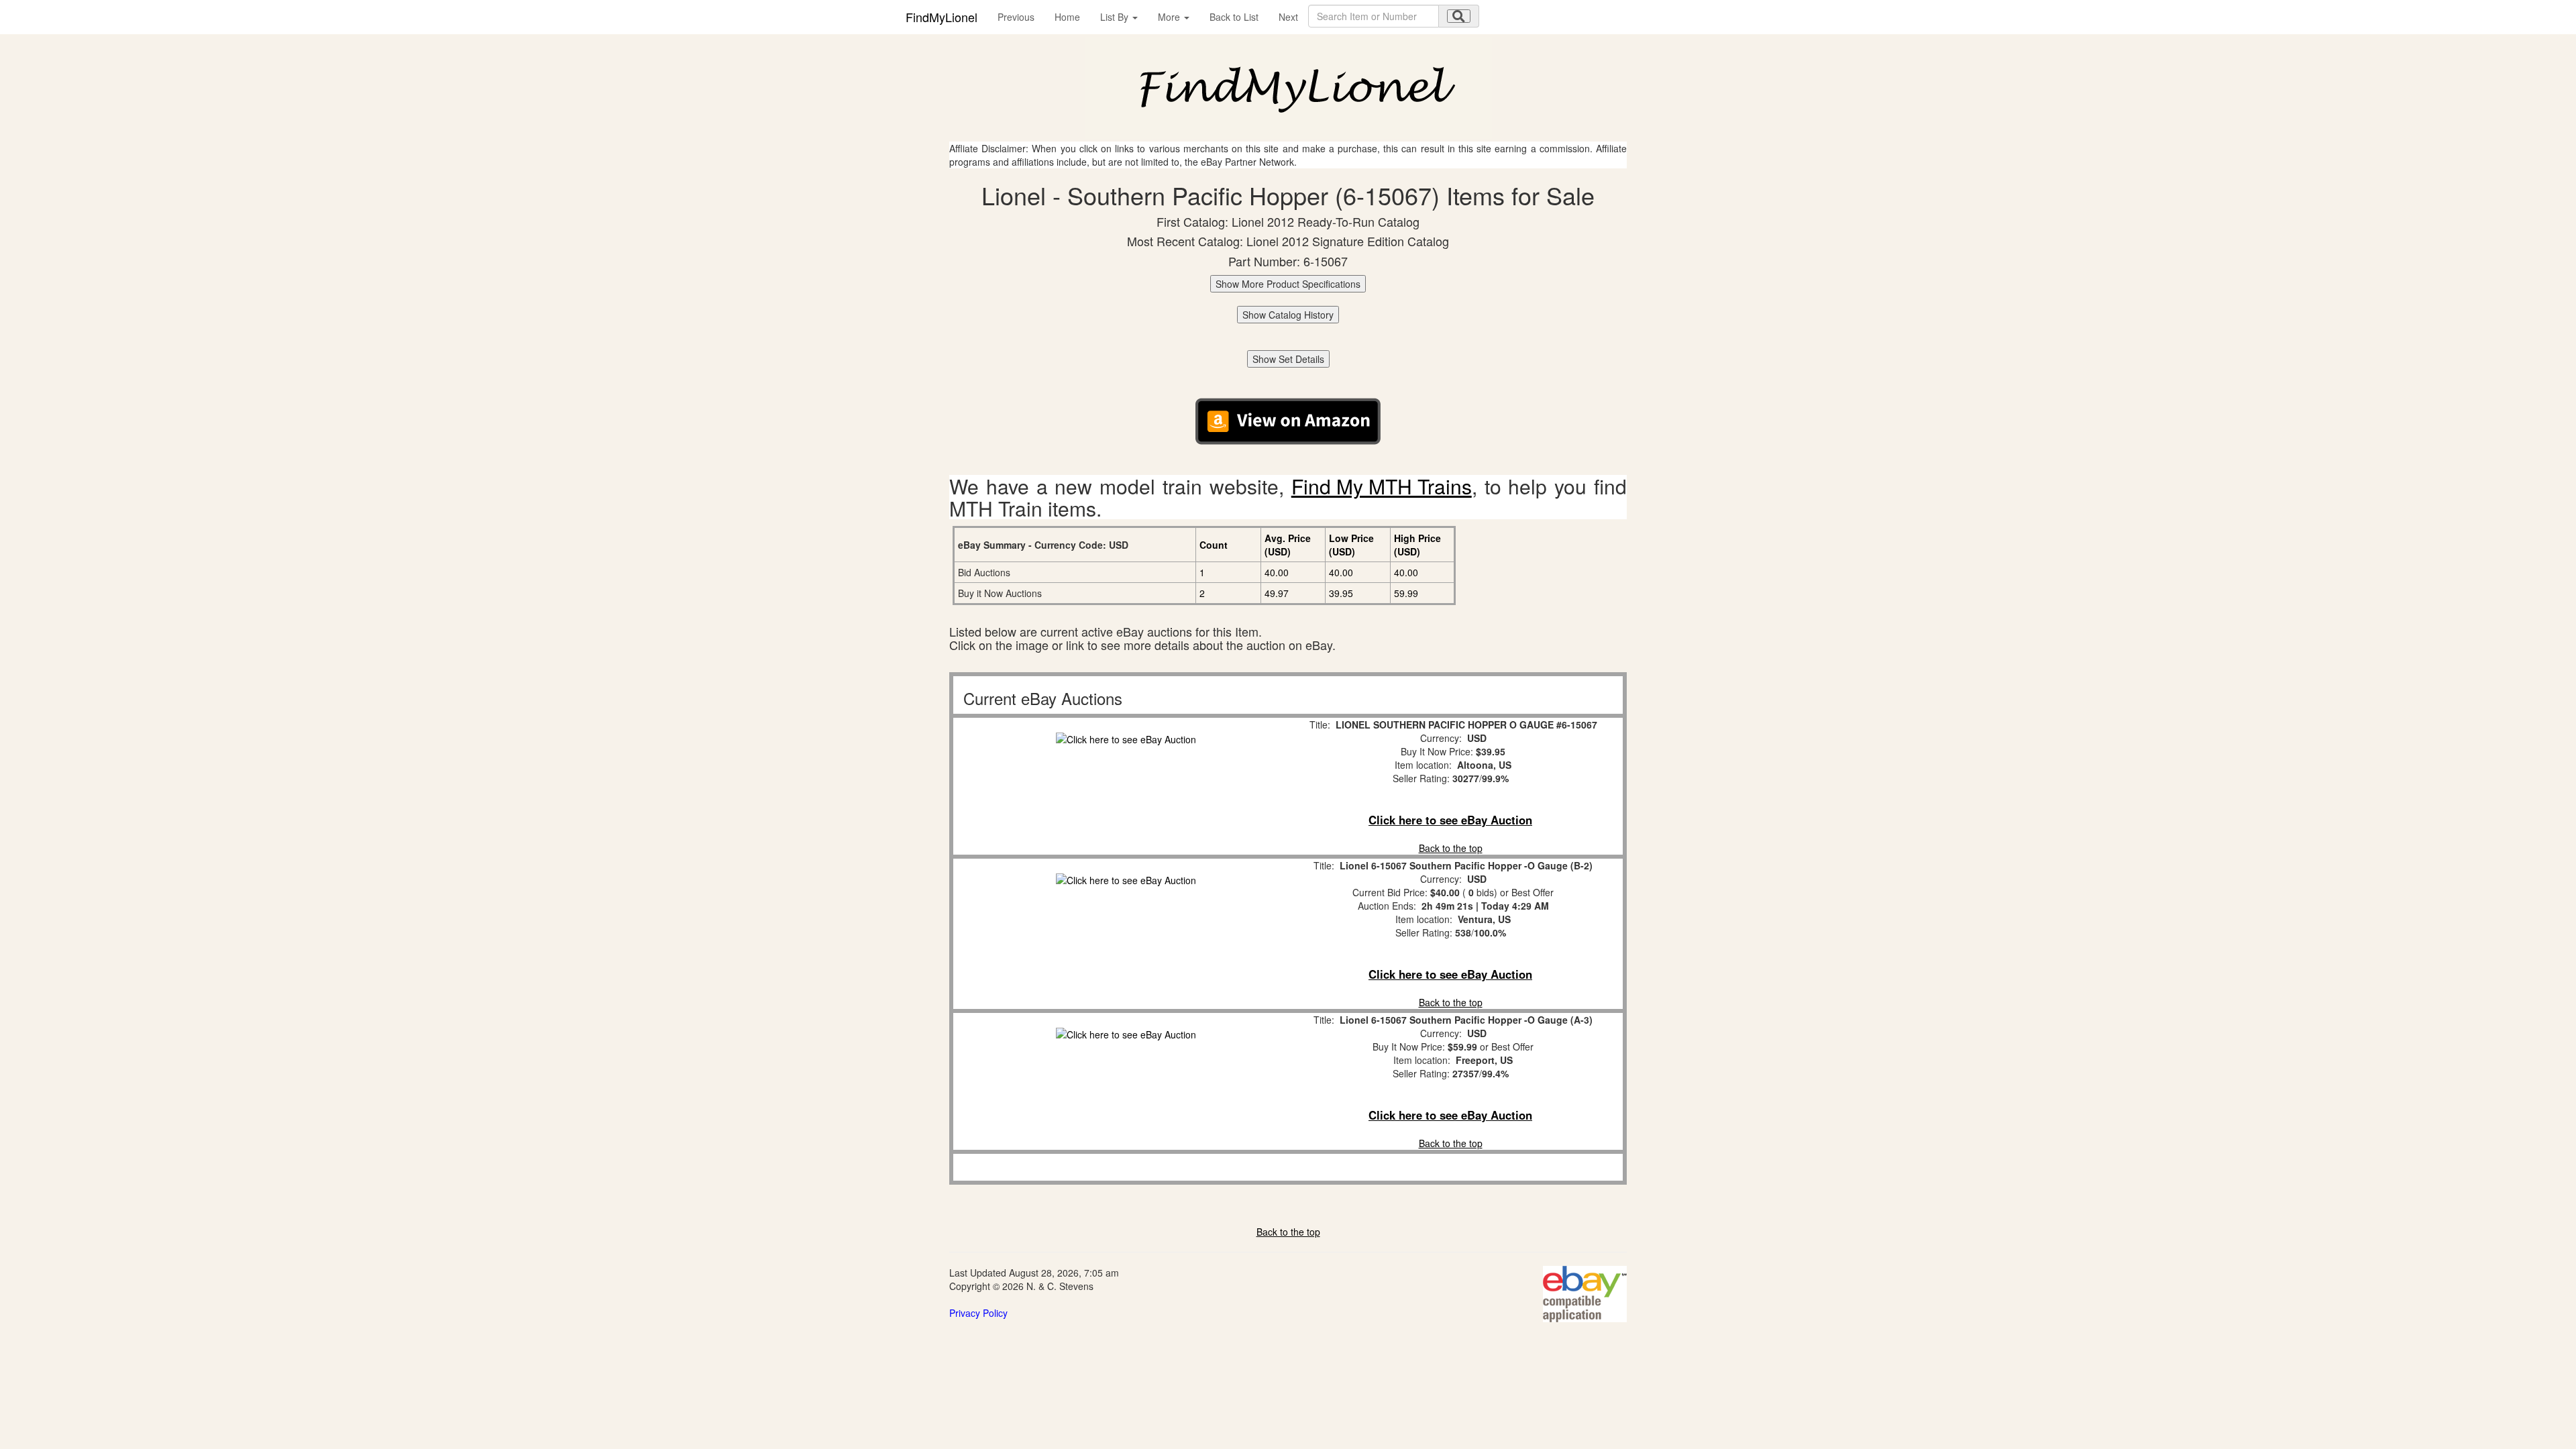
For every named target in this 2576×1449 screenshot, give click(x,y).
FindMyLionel (942, 17)
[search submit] (1459, 16)
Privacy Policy (978, 1313)
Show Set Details (1288, 359)
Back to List (1234, 17)
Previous (1016, 17)
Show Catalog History (1288, 315)
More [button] (1170, 17)
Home (1067, 17)
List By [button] (1116, 17)
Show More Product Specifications (1288, 284)
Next (1288, 17)
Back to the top (1451, 848)
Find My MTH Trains (1382, 486)
